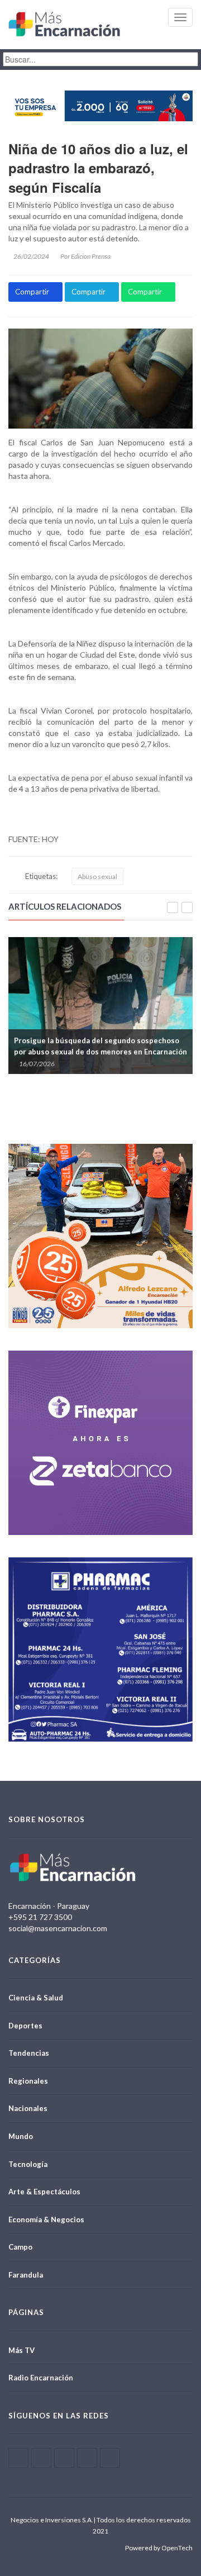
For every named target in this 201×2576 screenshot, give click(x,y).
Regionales (28, 2081)
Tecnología (28, 2164)
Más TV (21, 2350)
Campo (20, 2247)
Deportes (25, 2026)
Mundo (21, 2136)
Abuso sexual (97, 876)
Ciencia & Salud (36, 1998)
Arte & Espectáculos (44, 2192)
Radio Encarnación (41, 2378)
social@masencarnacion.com (58, 1928)
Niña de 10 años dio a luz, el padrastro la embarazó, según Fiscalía (98, 168)
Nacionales (28, 2108)
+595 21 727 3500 (40, 1917)
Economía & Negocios (46, 2219)
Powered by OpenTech (159, 2548)
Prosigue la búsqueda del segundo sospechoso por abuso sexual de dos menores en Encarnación (87, 1046)
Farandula (26, 2275)
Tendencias (29, 2053)
